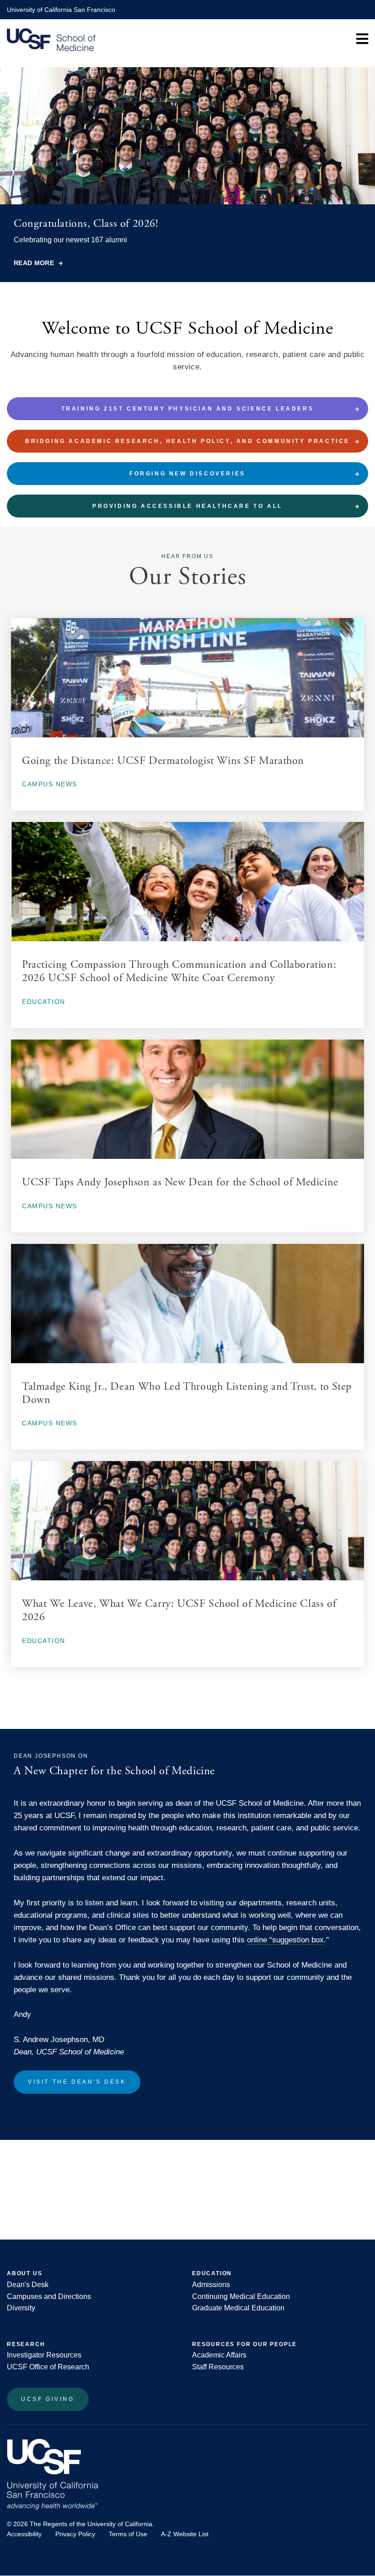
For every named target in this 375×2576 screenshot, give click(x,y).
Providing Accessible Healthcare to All (187, 506)
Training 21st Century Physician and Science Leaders (188, 409)
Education (212, 2273)
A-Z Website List (185, 2534)
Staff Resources (218, 2367)
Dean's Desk (28, 2285)
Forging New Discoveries (187, 474)
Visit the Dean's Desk (77, 2082)
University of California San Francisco (61, 10)
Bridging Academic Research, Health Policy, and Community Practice (187, 441)
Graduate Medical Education (238, 2308)
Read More (34, 263)
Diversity (21, 2308)
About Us (24, 2273)
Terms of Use (128, 2534)
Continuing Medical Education (241, 2296)
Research (26, 2344)
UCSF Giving (48, 2399)
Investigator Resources (44, 2355)
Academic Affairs (219, 2355)
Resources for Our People (244, 2344)
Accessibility (24, 2534)
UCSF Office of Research (48, 2367)
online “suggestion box (285, 1940)
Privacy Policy (75, 2534)
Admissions (211, 2285)
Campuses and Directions (49, 2296)
